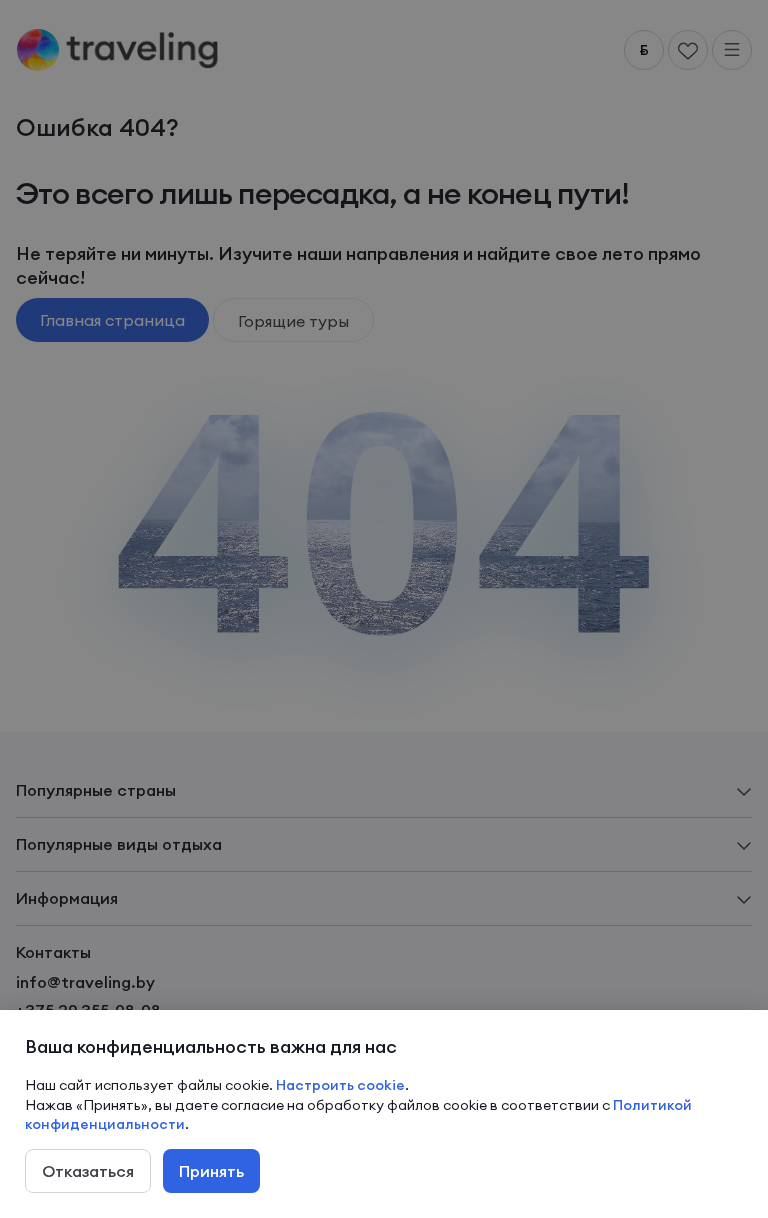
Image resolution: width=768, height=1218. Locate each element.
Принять (211, 1171)
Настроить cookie (340, 1085)
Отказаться (88, 1171)
